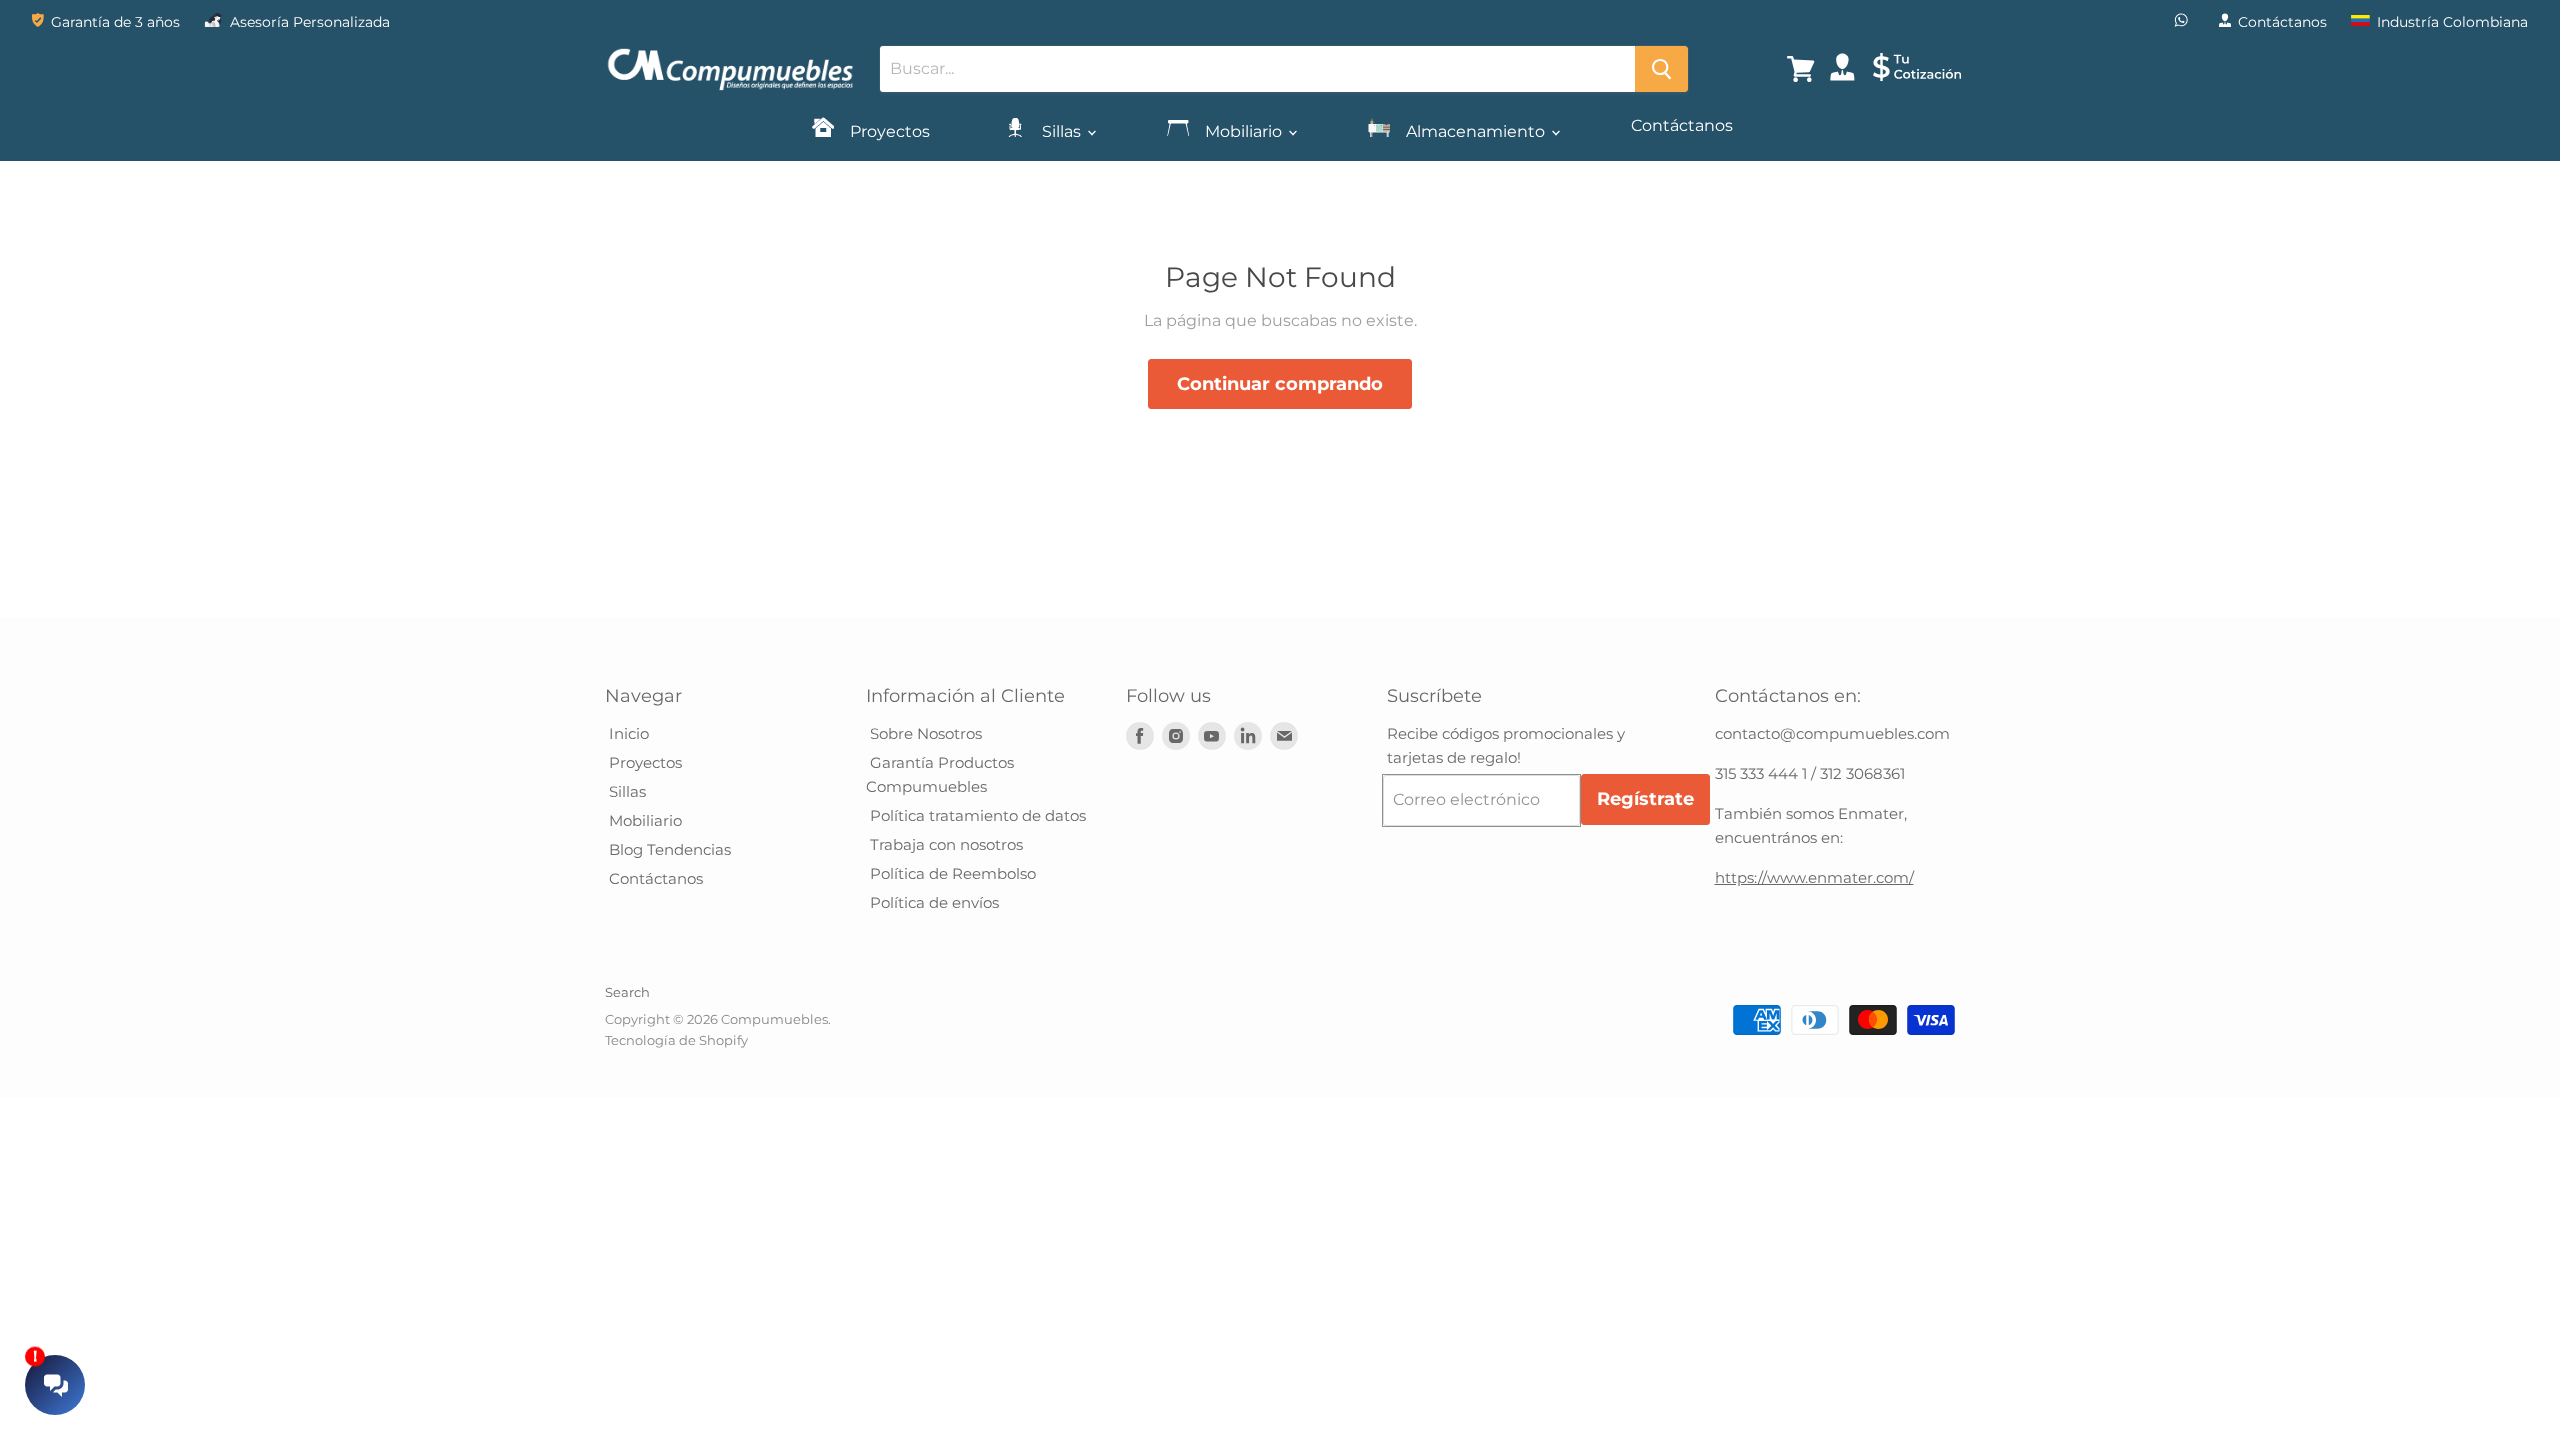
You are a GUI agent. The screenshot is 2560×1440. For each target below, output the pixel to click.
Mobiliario (1243, 131)
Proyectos (888, 131)
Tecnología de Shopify (676, 1040)
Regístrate (1645, 799)
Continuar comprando (1280, 384)
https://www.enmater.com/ (1814, 877)
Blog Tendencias (668, 849)
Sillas (1061, 131)
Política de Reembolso (951, 873)
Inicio (627, 733)
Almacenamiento (1475, 131)
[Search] (1661, 69)
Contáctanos (1682, 125)
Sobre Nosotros (924, 733)
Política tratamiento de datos (976, 815)
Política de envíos (932, 902)
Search (627, 992)
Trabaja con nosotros (944, 844)
